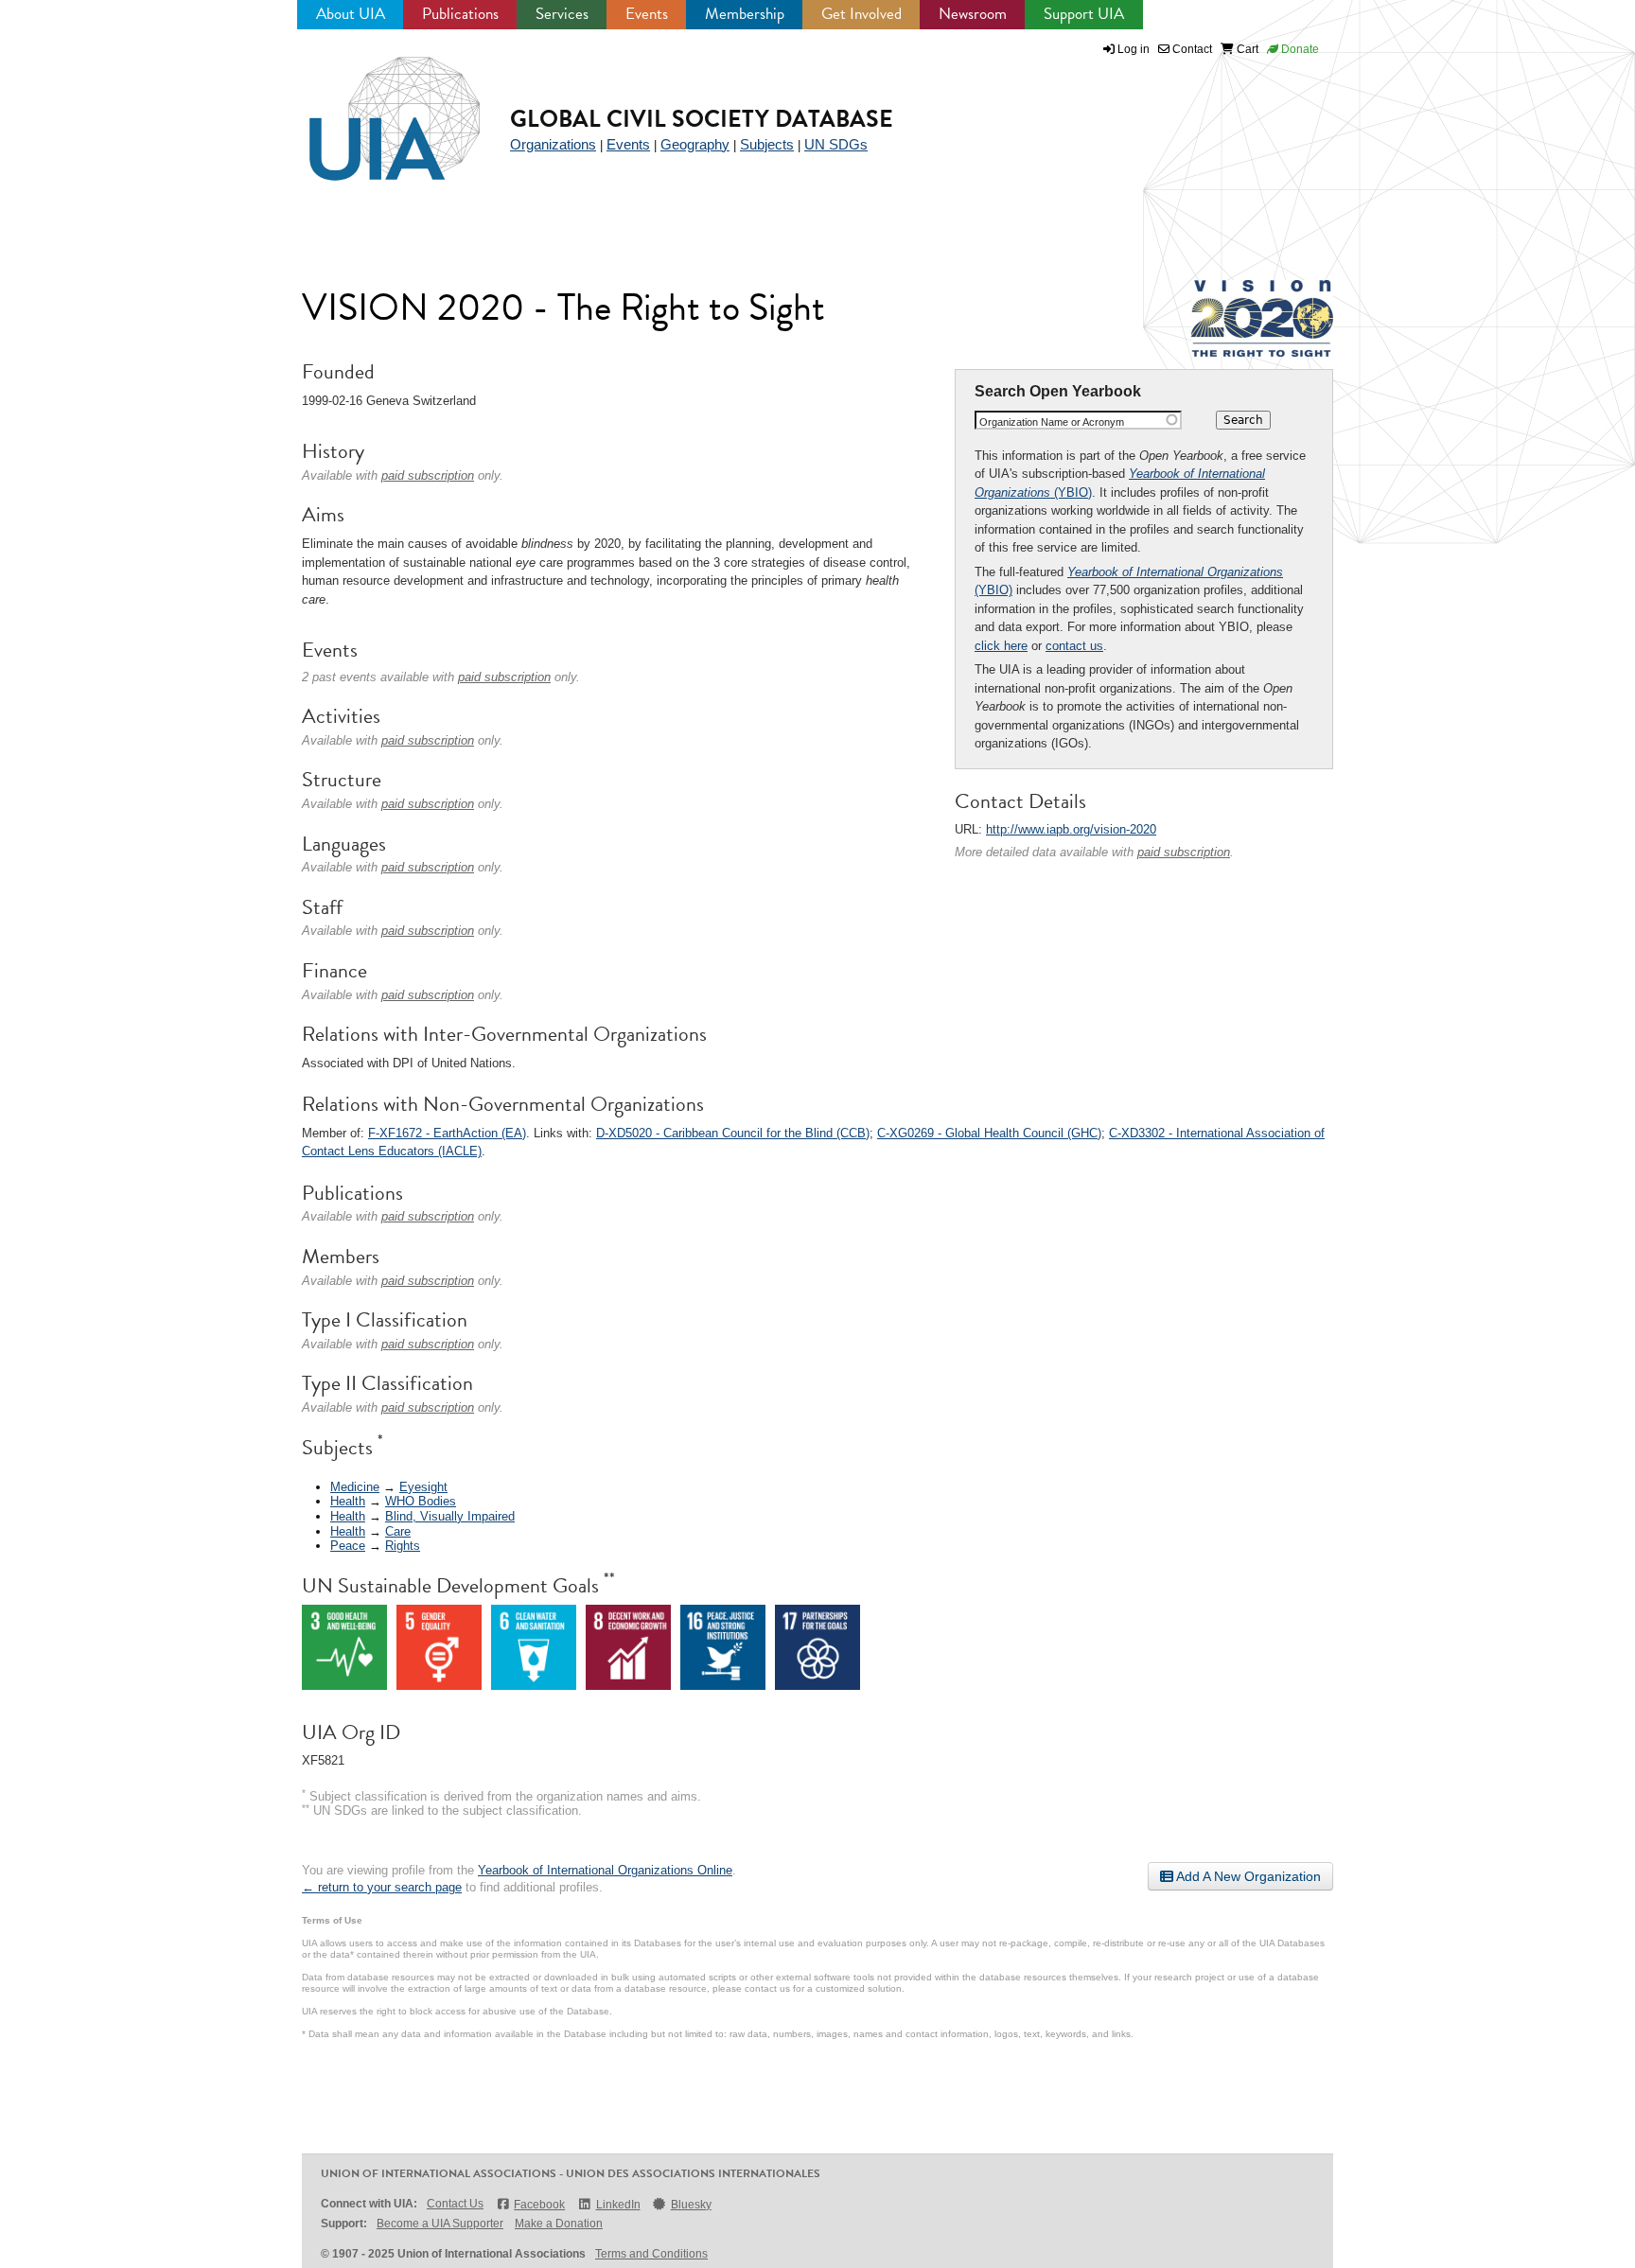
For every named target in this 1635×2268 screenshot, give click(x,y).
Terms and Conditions (651, 2254)
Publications (460, 14)
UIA (373, 108)
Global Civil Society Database (702, 119)
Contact (1191, 49)
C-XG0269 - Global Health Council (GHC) (989, 1133)
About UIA (351, 14)
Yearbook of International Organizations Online (605, 1870)
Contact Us (455, 2204)
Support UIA (1084, 14)
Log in (1134, 49)
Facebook (539, 2205)
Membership (745, 14)
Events (647, 14)
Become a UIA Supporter (440, 2224)
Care (398, 1531)
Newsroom (973, 14)
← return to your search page (382, 1887)
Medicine (355, 1487)
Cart (1246, 49)
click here (1001, 646)
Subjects (767, 144)
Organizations (553, 144)
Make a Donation (559, 2224)
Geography (695, 144)
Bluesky (691, 2205)
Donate (1299, 49)
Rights (403, 1546)
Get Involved (861, 14)
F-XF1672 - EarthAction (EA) (447, 1133)
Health (348, 1501)
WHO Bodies (421, 1501)
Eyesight (423, 1487)
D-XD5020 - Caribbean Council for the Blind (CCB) (733, 1133)
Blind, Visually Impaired (450, 1516)
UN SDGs (836, 144)
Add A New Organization (1247, 1876)
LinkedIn (618, 2205)
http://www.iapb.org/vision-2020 (1071, 829)
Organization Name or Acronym (1052, 422)
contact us (1074, 646)
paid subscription (1184, 852)
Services (562, 14)
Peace (348, 1546)
